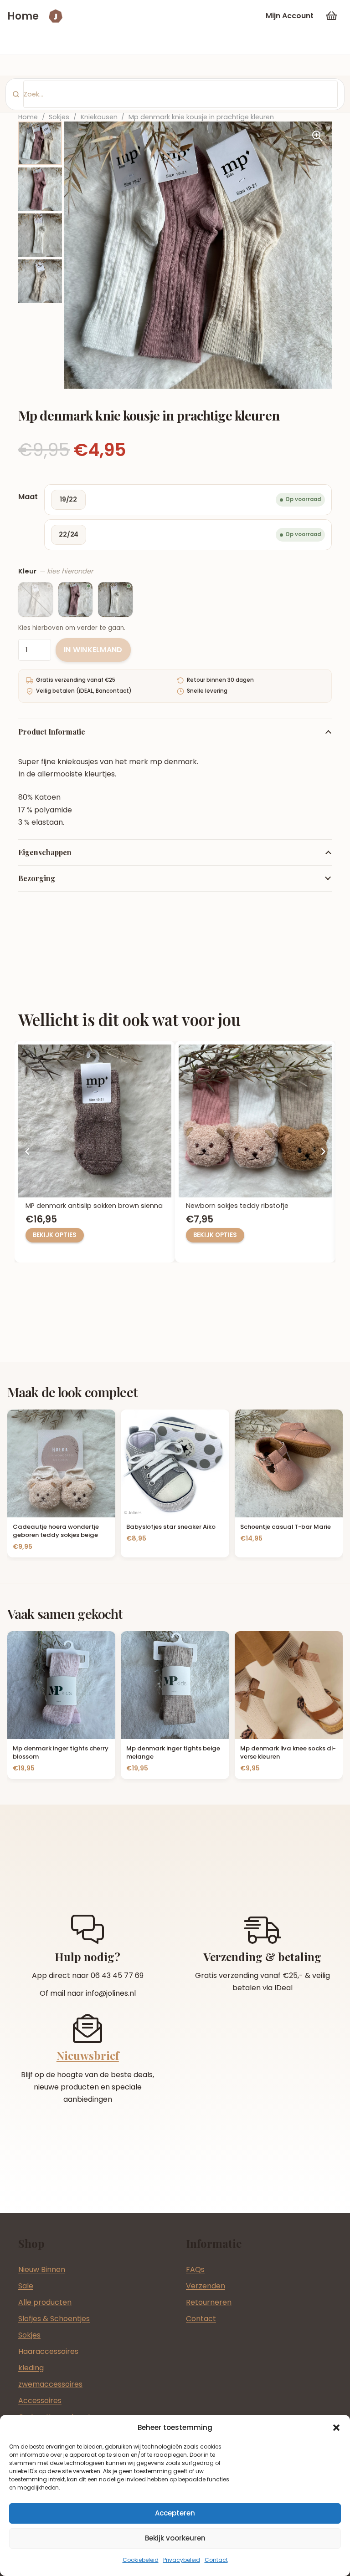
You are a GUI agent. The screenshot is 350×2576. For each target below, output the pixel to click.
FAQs (195, 2269)
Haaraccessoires (48, 2351)
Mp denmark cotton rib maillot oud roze (264, 1206)
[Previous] (27, 1151)
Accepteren (175, 2513)
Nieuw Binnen (42, 2269)
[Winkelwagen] (332, 16)
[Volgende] (323, 1151)
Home (28, 117)
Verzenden (206, 2286)
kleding (31, 2368)
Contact (216, 2560)
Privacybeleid (182, 2560)
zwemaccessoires (50, 2384)
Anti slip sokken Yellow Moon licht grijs (99, 1206)
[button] (336, 2428)
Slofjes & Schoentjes (54, 2319)
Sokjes (59, 117)
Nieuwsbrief (88, 2055)
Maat (28, 497)
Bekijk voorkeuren (175, 2538)
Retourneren (209, 2302)
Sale (26, 2286)
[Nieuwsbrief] (87, 2028)
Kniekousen (99, 117)
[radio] (188, 500)
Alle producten (45, 2302)
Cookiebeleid (141, 2560)
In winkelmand (93, 650)
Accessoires (40, 2401)
